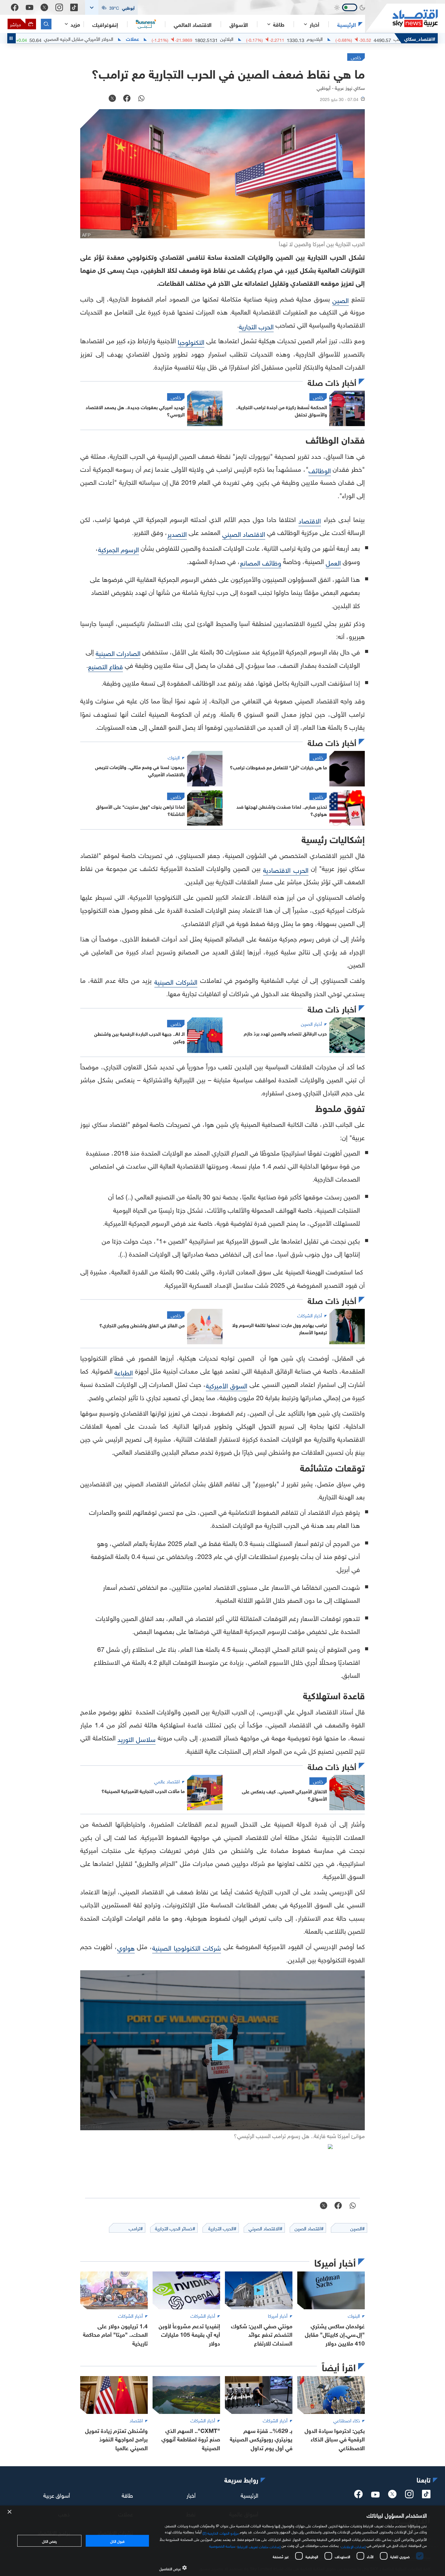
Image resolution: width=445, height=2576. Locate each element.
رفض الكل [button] (49, 2541)
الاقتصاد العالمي (193, 24)
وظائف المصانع (261, 562)
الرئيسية (347, 24)
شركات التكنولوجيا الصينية (187, 1947)
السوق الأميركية (227, 1385)
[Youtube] (30, 8)
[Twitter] (44, 7)
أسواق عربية (57, 2494)
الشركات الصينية (176, 981)
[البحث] (46, 24)
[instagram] (409, 2496)
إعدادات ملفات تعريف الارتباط (259, 2546)
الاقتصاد (310, 520)
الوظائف (320, 470)
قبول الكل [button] (117, 2541)
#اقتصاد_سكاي (420, 38)
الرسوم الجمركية (119, 549)
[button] (111, 7)
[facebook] (358, 2496)
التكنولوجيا (191, 341)
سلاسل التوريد (137, 1738)
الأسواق (239, 24)
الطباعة (124, 1372)
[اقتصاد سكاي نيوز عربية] (401, 18)
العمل (333, 562)
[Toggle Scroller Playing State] (12, 38)
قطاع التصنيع (105, 666)
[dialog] (222, 2541)
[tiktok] (426, 2496)
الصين (341, 300)
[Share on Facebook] (127, 99)
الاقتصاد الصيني (244, 533)
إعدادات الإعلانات (353, 2546)
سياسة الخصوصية (222, 2545)
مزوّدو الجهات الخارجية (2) (221, 2532)
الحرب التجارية (256, 326)
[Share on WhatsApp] (141, 99)
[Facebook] (15, 7)
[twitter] (392, 2496)
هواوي (126, 1947)
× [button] (10, 2512)
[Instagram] (59, 7)
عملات (199, 38)
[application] (222, 2050)
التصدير (177, 533)
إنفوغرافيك (105, 24)
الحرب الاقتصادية (286, 869)
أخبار (191, 2494)
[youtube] (375, 2495)
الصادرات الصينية (118, 652)
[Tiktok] (74, 7)
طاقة (127, 2494)
